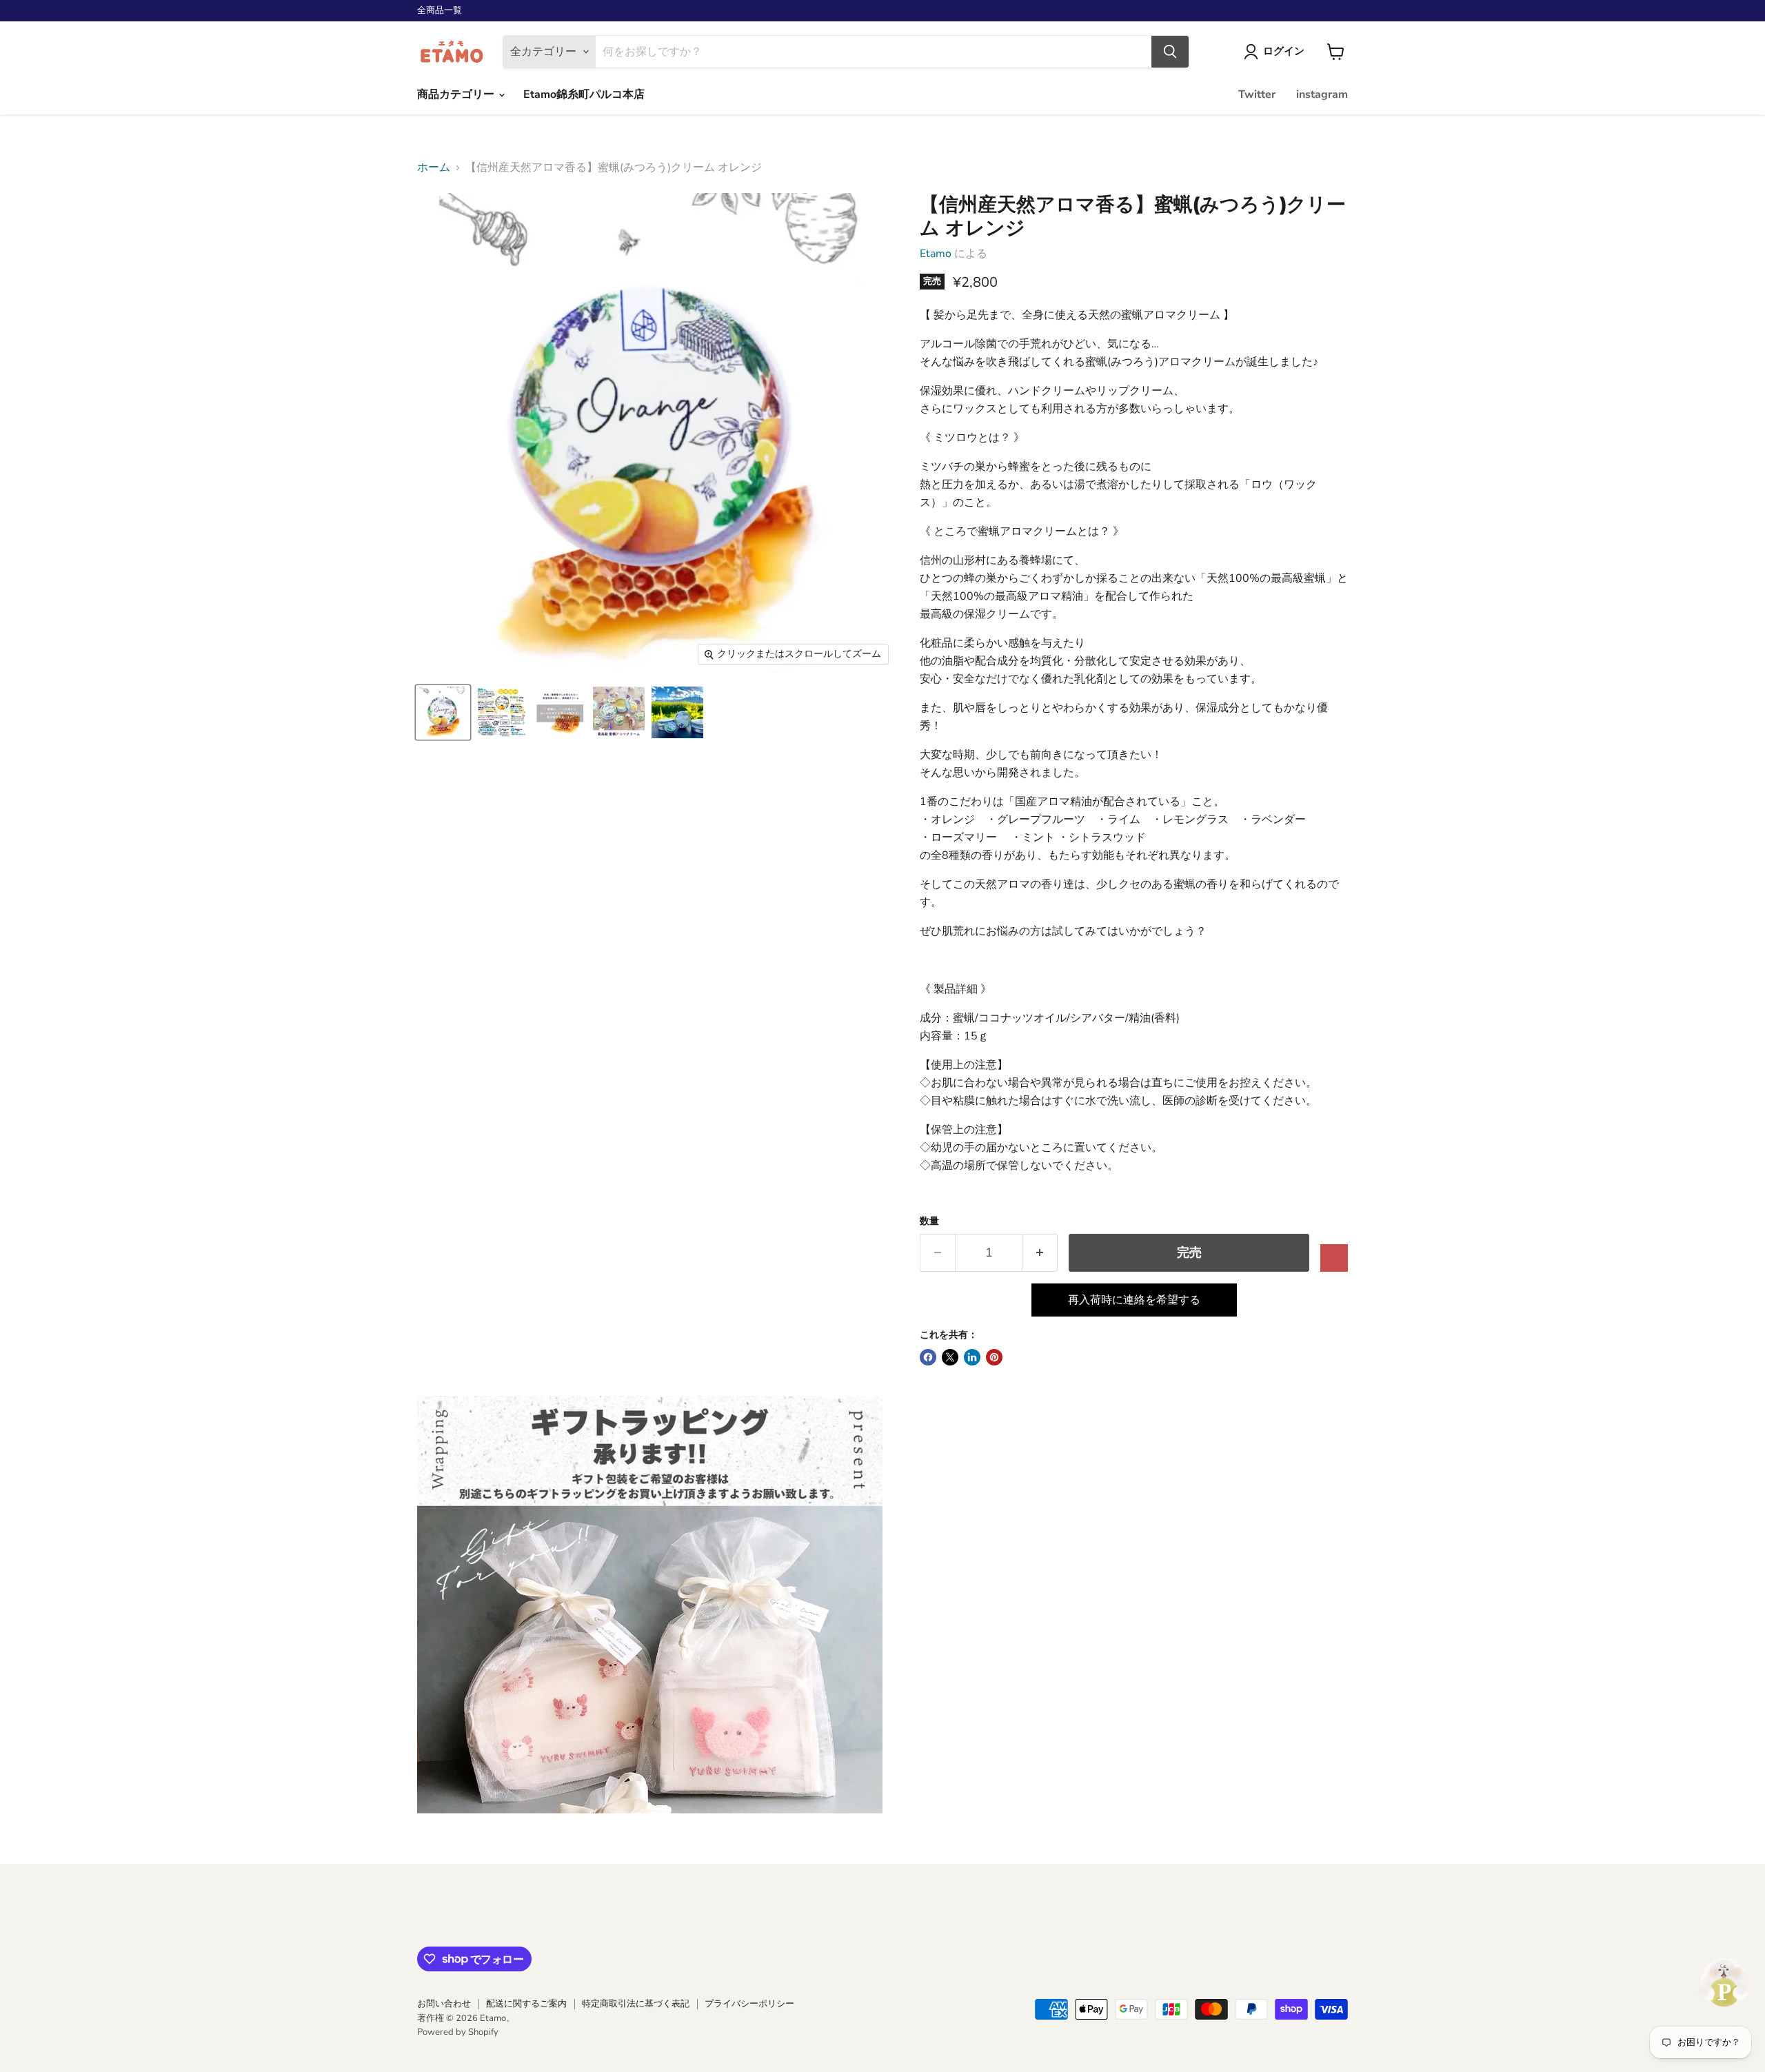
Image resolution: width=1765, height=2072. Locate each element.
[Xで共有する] (950, 1357)
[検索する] (1170, 52)
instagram (1322, 94)
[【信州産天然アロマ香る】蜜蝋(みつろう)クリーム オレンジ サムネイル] (443, 712)
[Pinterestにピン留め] (994, 1357)
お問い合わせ (444, 2004)
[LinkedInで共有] (972, 1357)
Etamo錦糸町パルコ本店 (584, 94)
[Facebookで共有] (928, 1357)
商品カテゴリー (457, 94)
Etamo (936, 254)
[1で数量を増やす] (1040, 1253)
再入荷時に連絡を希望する (1134, 1300)
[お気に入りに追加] (1334, 1258)
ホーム (434, 167)
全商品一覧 (440, 11)
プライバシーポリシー (749, 2004)
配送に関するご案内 (526, 2004)
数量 (929, 1221)
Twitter (1257, 94)
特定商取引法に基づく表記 (636, 2004)
